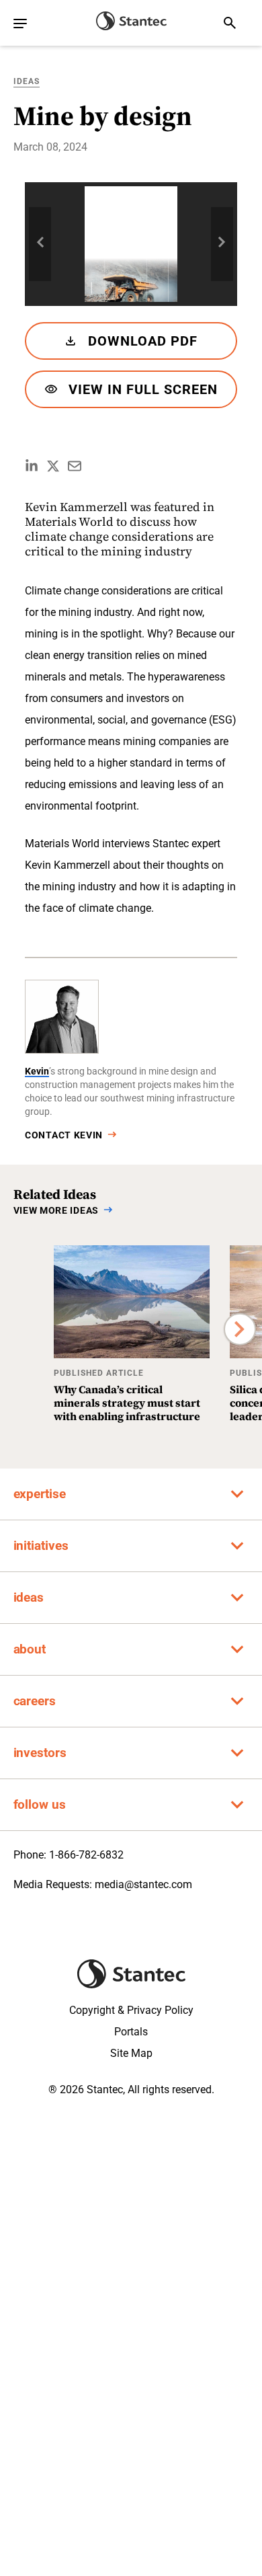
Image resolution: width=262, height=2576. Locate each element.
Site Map (131, 2053)
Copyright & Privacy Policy (131, 2010)
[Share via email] (75, 466)
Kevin (37, 1071)
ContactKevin (64, 1135)
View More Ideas (56, 1210)
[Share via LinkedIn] (32, 466)
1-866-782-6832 (86, 1855)
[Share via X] (53, 466)
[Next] (240, 1329)
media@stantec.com (143, 1884)
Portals (131, 2032)
